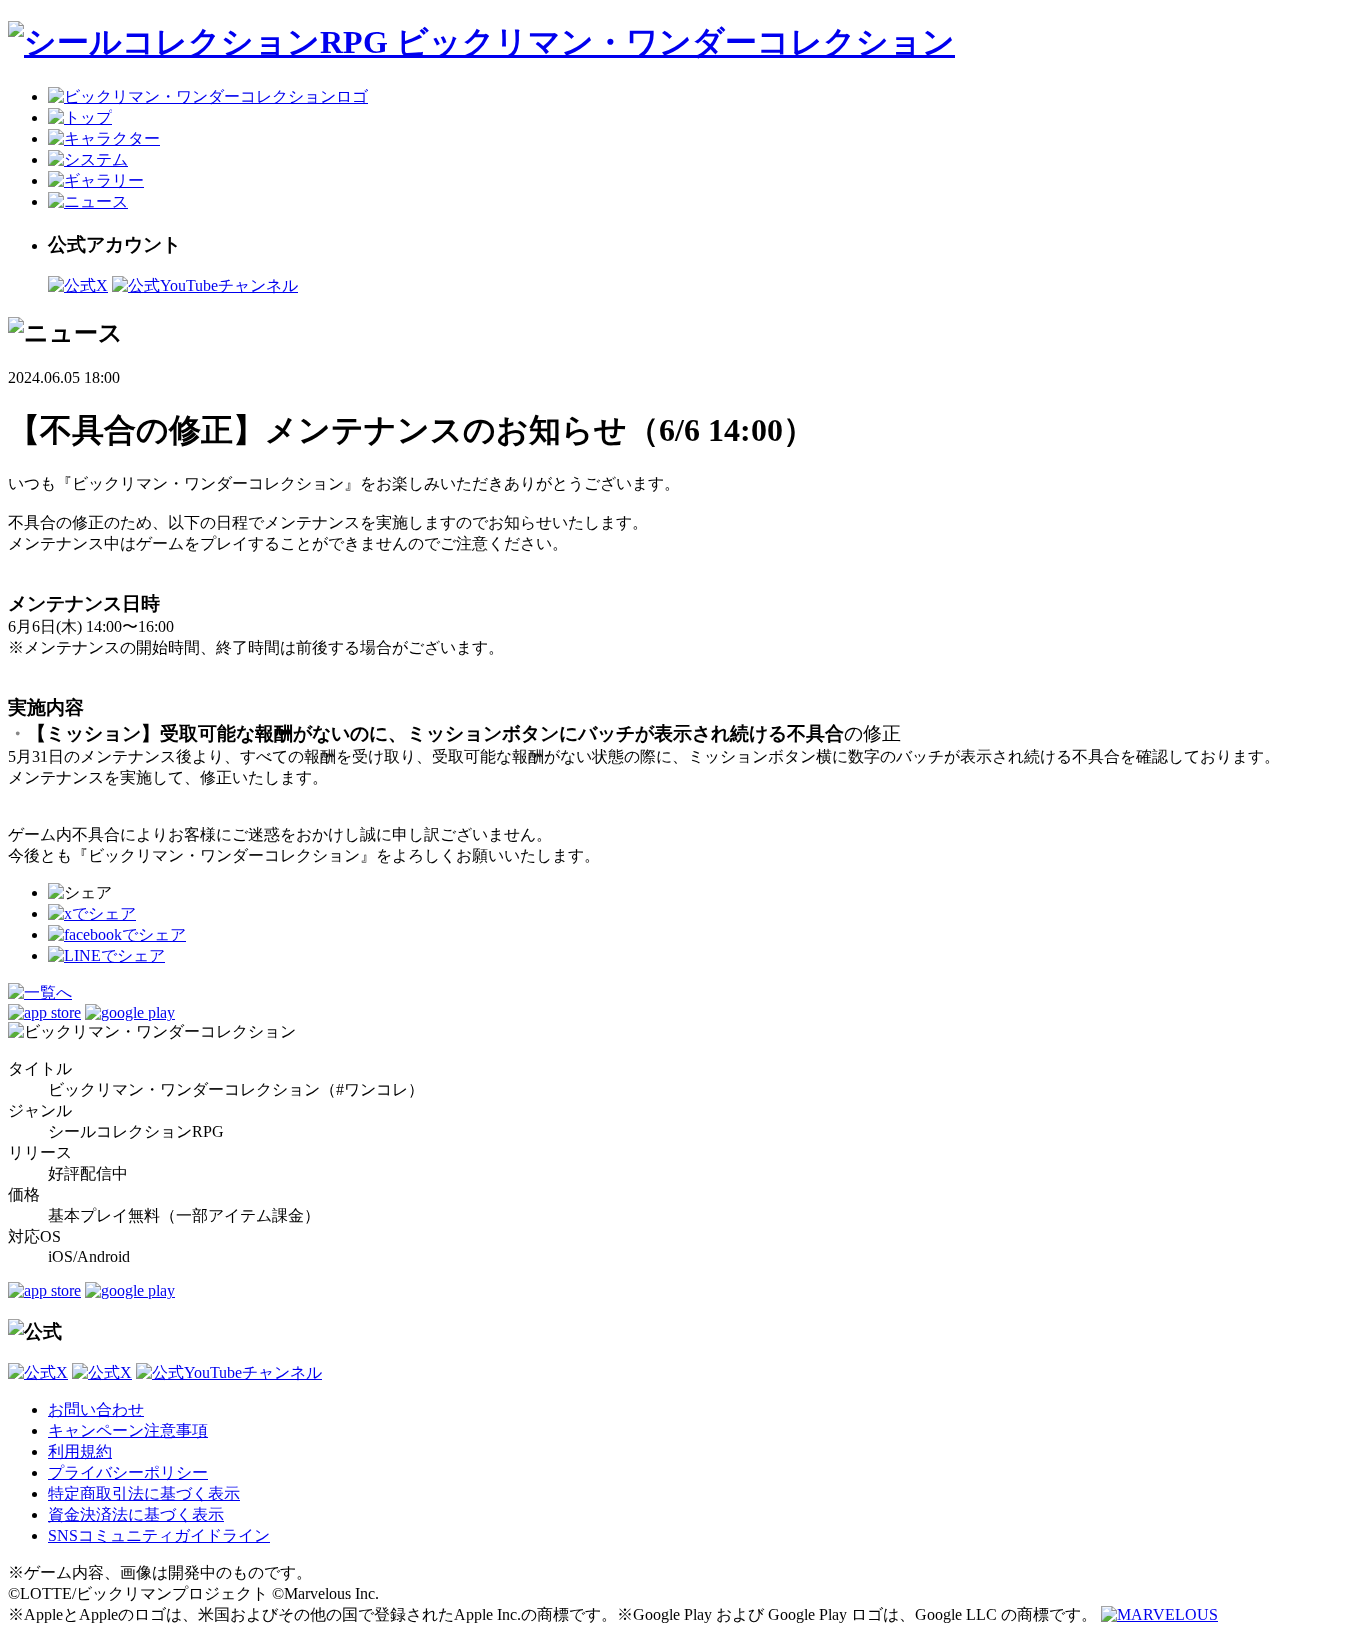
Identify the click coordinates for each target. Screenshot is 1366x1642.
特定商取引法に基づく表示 (144, 1493)
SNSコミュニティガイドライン (159, 1535)
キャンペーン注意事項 (128, 1430)
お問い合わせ (96, 1409)
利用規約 (80, 1451)
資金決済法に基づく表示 (136, 1514)
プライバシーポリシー (128, 1472)
